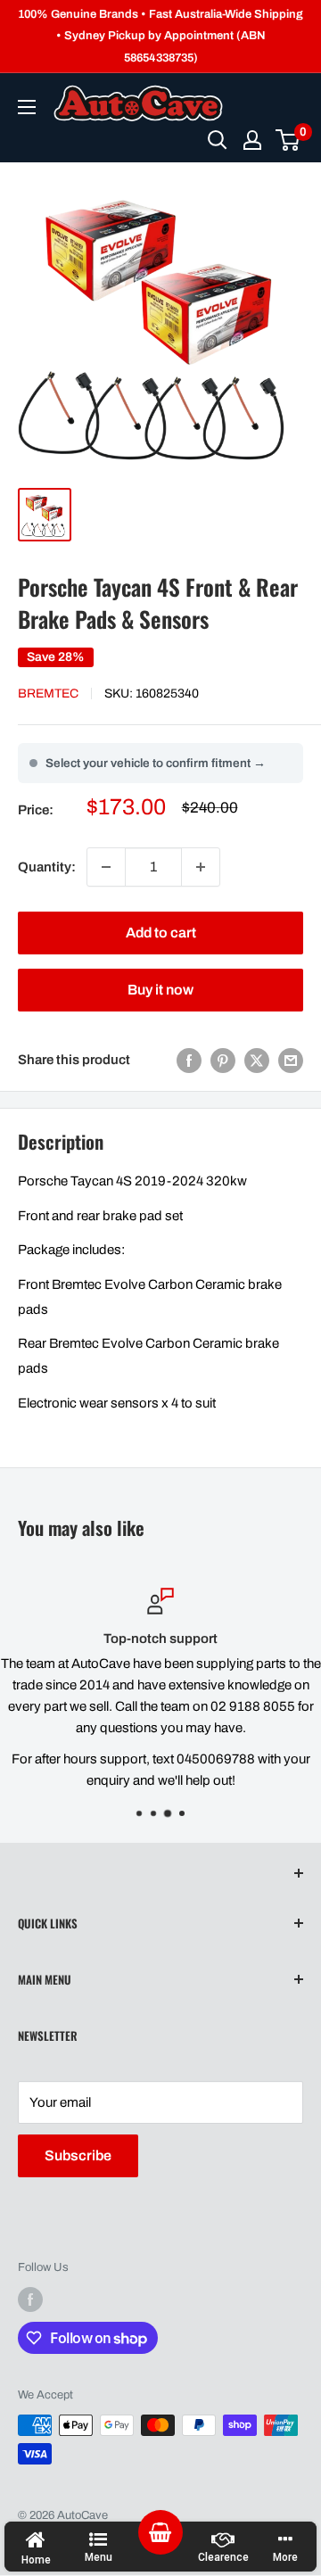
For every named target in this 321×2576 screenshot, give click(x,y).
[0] (288, 140)
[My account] (252, 140)
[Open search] (218, 140)
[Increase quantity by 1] (201, 867)
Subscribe (78, 2155)
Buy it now (160, 990)
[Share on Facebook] (189, 1060)
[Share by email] (291, 1060)
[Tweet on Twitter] (257, 1060)
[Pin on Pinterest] (223, 1060)
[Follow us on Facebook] (30, 2299)
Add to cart (161, 933)
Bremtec (48, 694)
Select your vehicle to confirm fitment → (156, 763)
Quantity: (47, 867)
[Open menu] (27, 107)
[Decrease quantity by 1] (106, 867)
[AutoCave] (138, 103)
